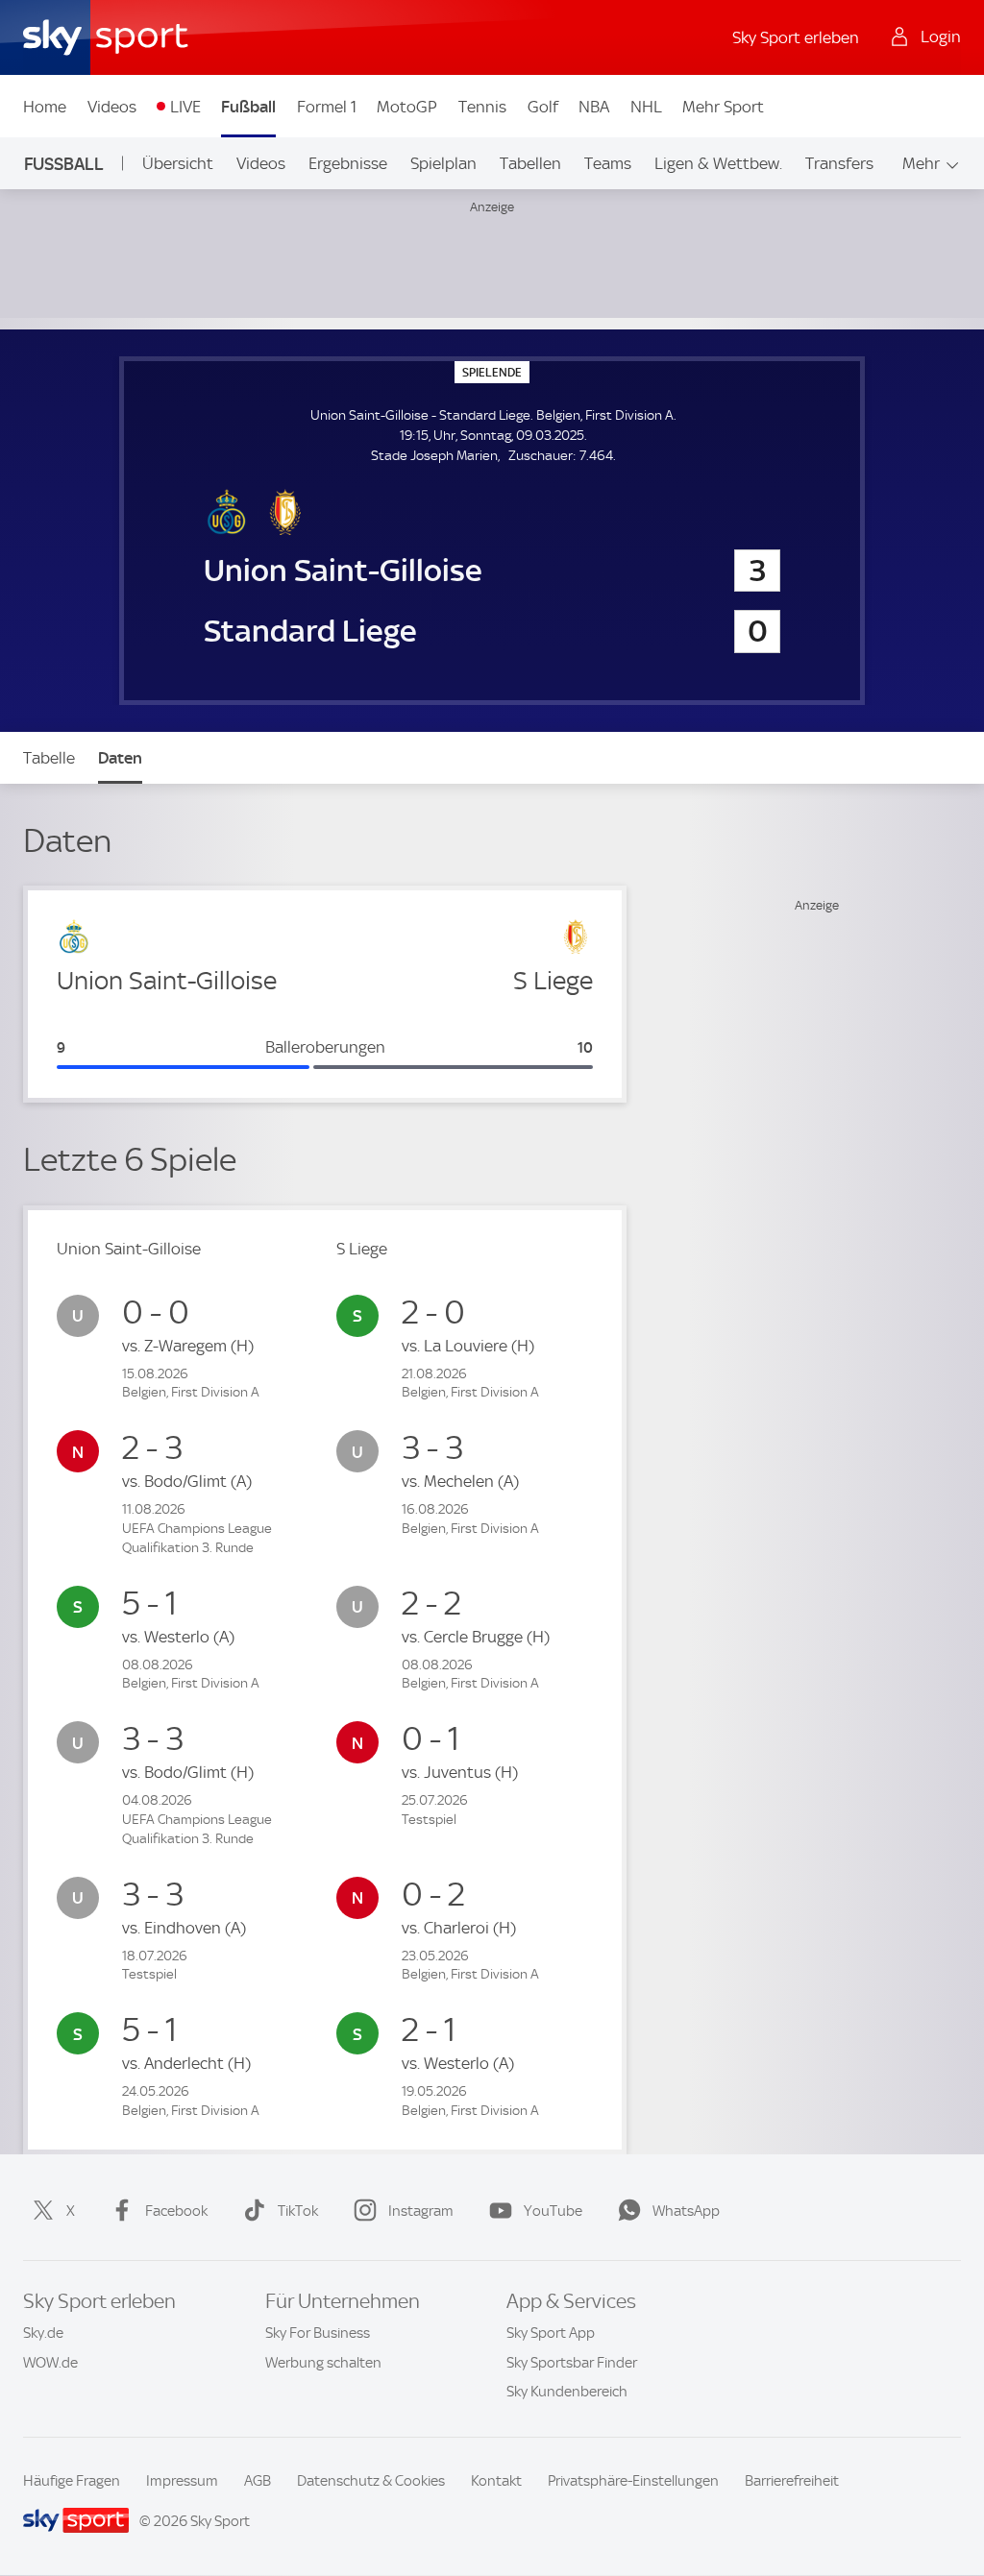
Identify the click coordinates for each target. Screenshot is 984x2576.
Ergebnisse (348, 163)
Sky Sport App (551, 2333)
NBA (594, 107)
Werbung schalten (323, 2363)
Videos (112, 107)
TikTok (298, 2211)
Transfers (839, 163)
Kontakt (496, 2481)
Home (45, 107)
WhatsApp (686, 2211)
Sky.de (43, 2333)
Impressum (182, 2481)
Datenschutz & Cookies (371, 2481)
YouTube (553, 2211)
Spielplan (443, 163)
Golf (543, 107)
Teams (608, 163)
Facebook (176, 2211)
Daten (120, 758)
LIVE (185, 107)
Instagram (421, 2211)
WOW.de (50, 2363)
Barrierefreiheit (792, 2481)
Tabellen (530, 163)
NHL (646, 107)
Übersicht (178, 163)
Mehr (921, 163)
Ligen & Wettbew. (718, 163)
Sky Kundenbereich (567, 2392)
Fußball (248, 107)
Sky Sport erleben (796, 37)
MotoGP (407, 107)
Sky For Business (318, 2333)
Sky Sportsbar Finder (572, 2363)
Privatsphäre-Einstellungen (633, 2481)
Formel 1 (327, 107)
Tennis (482, 107)
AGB (258, 2481)
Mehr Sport (723, 107)
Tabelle (49, 758)
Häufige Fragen (72, 2481)
